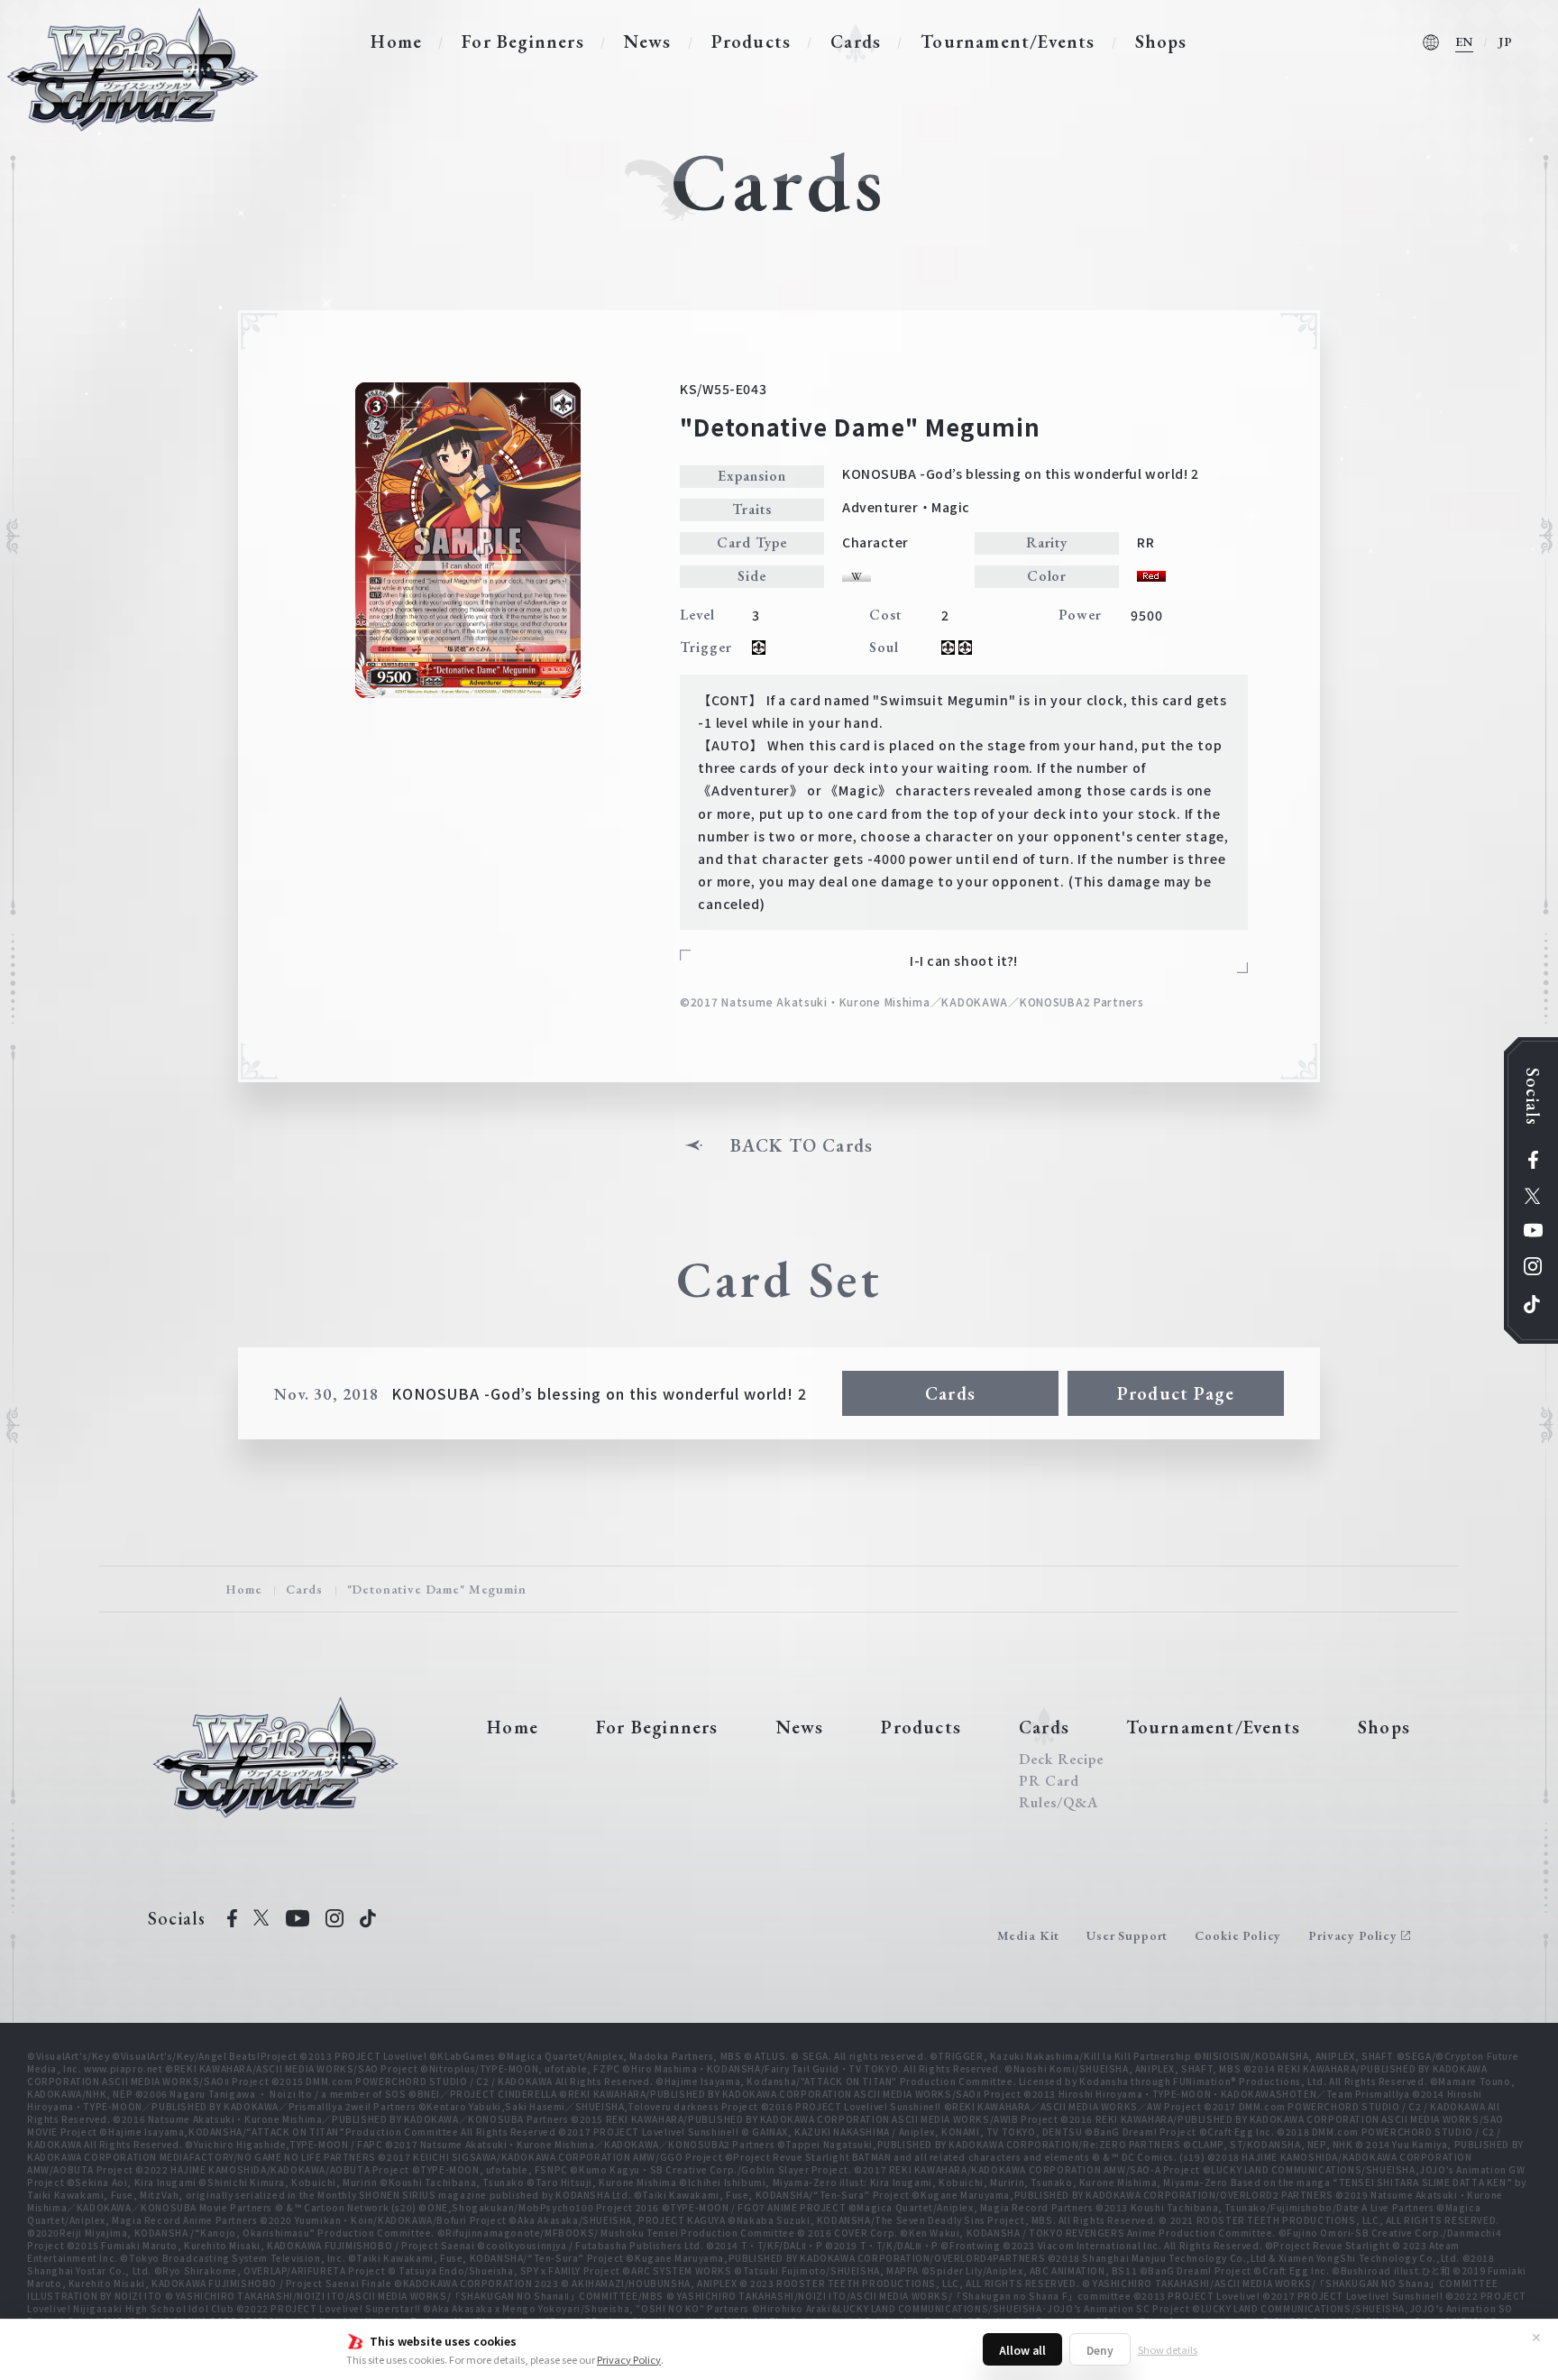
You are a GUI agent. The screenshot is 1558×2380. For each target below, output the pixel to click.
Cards (856, 41)
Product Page (1176, 1393)
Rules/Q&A (1059, 1803)
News (648, 41)
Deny (1100, 2350)
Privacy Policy (629, 2359)
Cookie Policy (1238, 1935)
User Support (1127, 1935)
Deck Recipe (1061, 1760)
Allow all (1022, 2350)
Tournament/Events (1008, 41)
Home (396, 41)
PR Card (1049, 1781)
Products (752, 41)
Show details (1168, 2349)
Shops (1161, 41)
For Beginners (523, 41)
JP (1506, 41)
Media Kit (1029, 1935)
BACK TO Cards (802, 1145)
